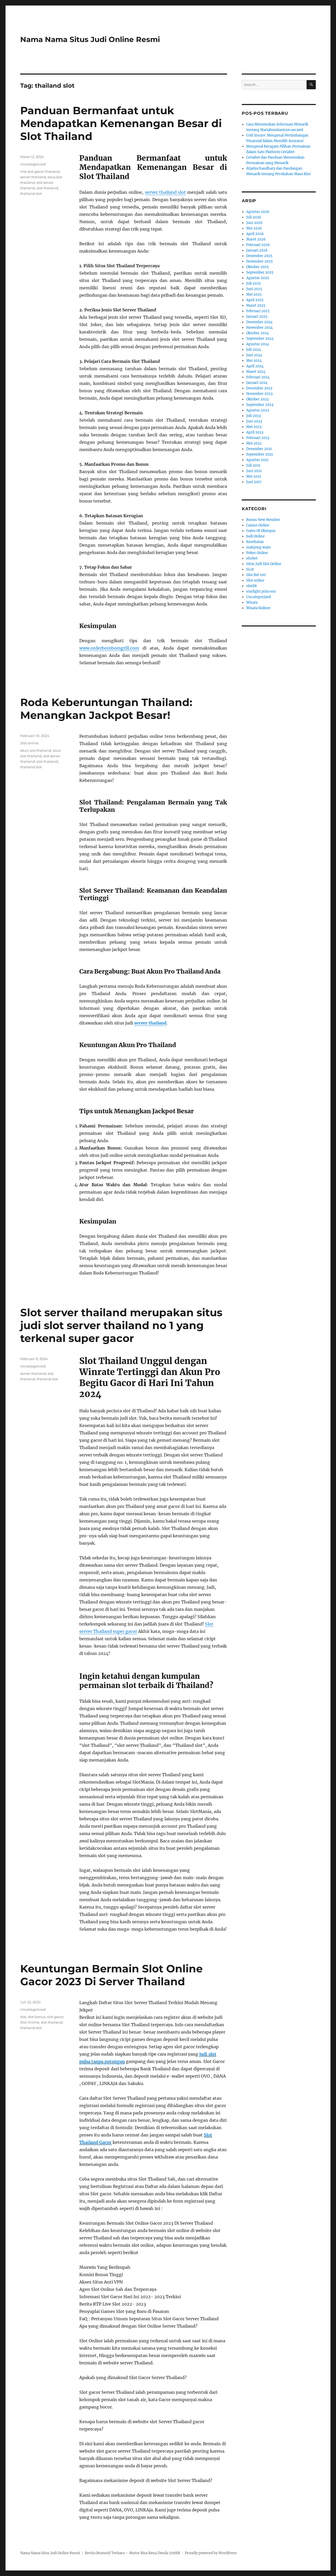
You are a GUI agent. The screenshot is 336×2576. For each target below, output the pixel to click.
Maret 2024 (256, 372)
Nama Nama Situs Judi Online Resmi (90, 39)
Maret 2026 (256, 239)
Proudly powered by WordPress (211, 2553)
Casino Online (258, 525)
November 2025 (259, 261)
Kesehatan (255, 542)
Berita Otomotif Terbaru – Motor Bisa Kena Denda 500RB (132, 2553)
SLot (250, 569)
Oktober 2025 (258, 267)
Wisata (252, 602)
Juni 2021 (254, 471)
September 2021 (260, 454)
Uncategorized (33, 164)
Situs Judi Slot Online (264, 564)
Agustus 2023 (258, 410)
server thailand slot (166, 192)
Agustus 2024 (258, 344)
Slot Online (30, 2022)
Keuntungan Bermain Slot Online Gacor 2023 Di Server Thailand (111, 1975)
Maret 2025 (256, 305)
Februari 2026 (258, 245)
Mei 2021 (254, 476)
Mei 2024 (254, 361)
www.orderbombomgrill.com (109, 648)
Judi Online (255, 536)
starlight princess (261, 591)
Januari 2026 (257, 250)
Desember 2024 (259, 322)
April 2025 (255, 300)
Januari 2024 (257, 383)
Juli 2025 (254, 283)
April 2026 (255, 234)
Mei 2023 (254, 427)
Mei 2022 (254, 443)
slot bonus (37, 2017)
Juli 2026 (254, 217)
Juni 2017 (254, 482)
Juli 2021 (253, 465)
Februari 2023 (258, 438)
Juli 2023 (253, 416)
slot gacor (55, 2017)
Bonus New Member (263, 520)
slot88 (251, 586)
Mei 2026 (254, 228)
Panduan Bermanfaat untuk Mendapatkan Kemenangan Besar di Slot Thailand (121, 123)
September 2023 (260, 405)
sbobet (252, 558)
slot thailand (47, 188)
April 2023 (255, 432)
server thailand (33, 177)
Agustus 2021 (257, 460)
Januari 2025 (257, 317)
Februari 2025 (258, 311)
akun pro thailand (36, 750)
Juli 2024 (254, 350)
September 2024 (260, 339)
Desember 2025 (259, 256)
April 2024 (255, 366)
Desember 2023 (259, 388)
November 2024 (259, 328)
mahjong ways (258, 547)
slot (23, 2017)
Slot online (29, 743)
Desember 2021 (259, 449)
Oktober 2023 (257, 399)
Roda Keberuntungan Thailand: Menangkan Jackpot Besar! (106, 709)
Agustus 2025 (258, 278)
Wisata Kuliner (258, 608)
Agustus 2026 (258, 212)
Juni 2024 (254, 355)
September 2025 (260, 272)
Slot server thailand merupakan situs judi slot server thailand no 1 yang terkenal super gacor (121, 1325)
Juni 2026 (254, 223)
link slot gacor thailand (40, 171)
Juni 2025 (254, 289)
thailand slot (31, 194)
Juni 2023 (254, 421)
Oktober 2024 (258, 333)
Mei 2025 (254, 294)
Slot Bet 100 (256, 575)
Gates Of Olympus (261, 531)
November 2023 (259, 394)
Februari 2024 (258, 377)
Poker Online (257, 553)
